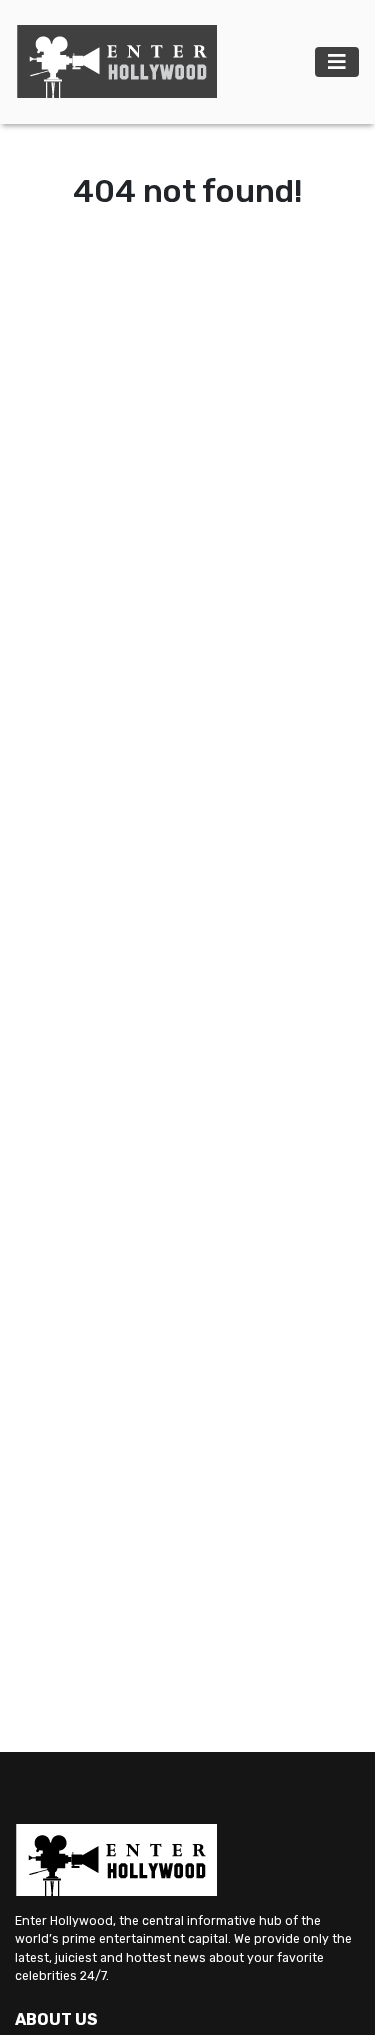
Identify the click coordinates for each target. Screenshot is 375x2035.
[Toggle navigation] (337, 62)
